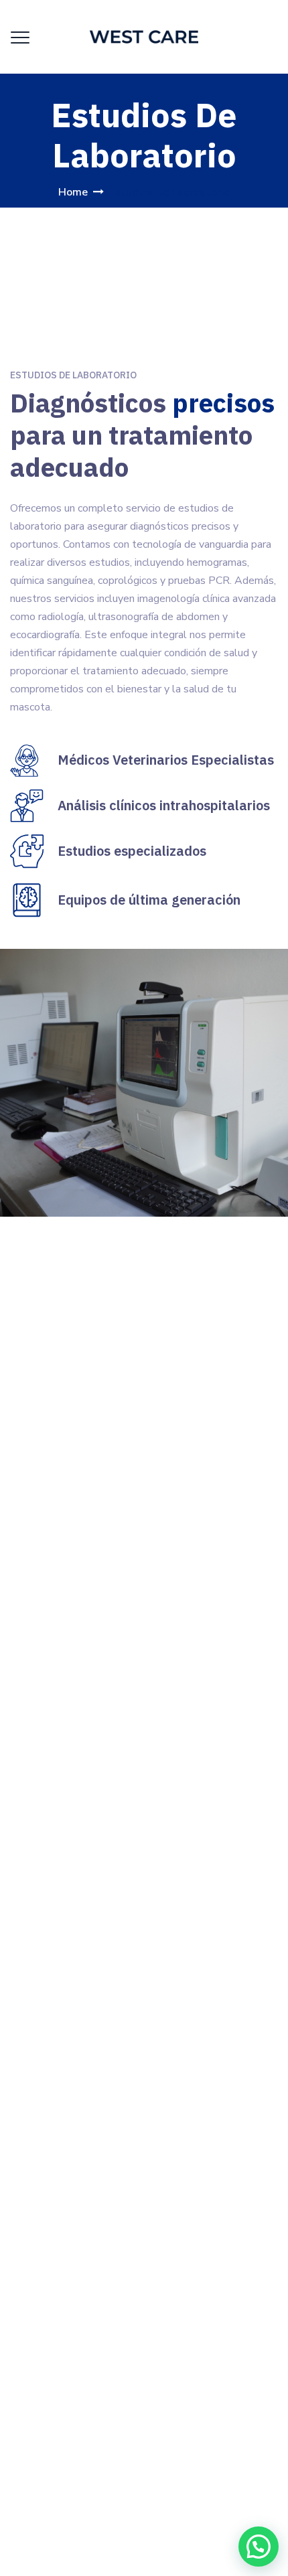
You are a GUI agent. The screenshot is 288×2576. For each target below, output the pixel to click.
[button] (259, 2547)
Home (73, 192)
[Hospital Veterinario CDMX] (144, 37)
